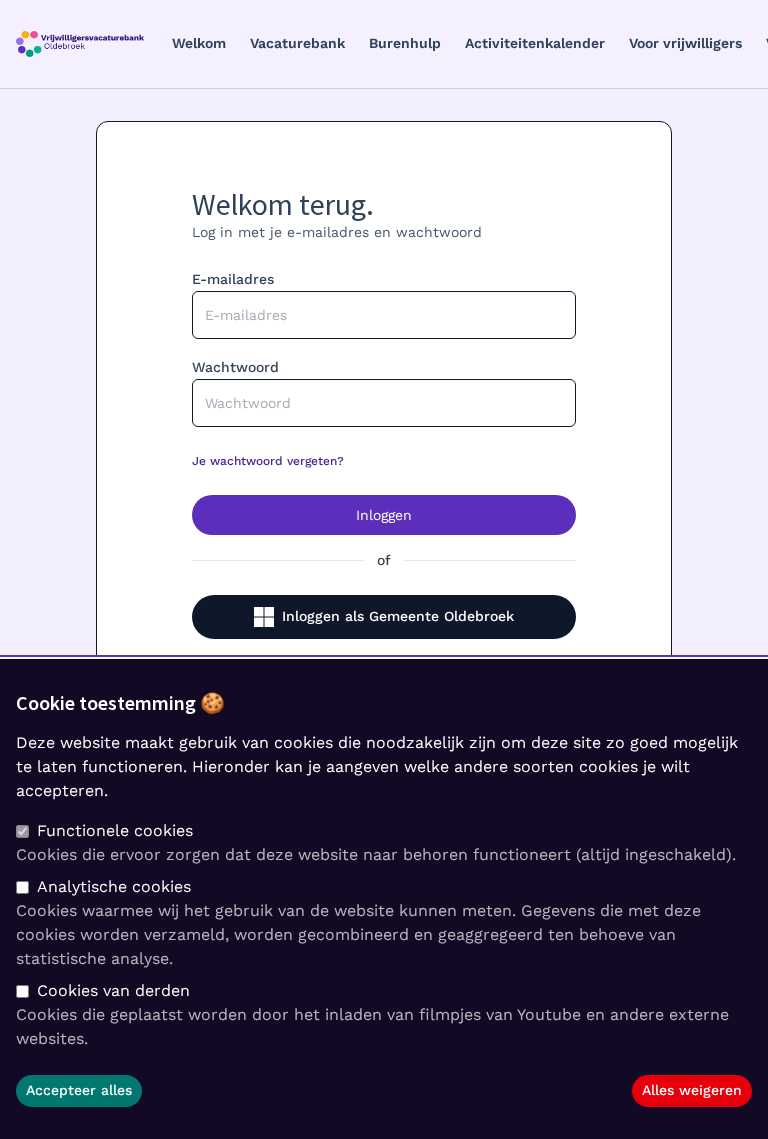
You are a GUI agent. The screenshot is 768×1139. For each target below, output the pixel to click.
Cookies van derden (113, 990)
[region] (384, 899)
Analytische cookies (114, 886)
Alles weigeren (692, 1090)
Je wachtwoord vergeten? (268, 461)
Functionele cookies (115, 830)
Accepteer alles (79, 1090)
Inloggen (384, 515)
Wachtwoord (235, 367)
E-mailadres (233, 279)
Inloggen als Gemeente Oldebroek (398, 616)
